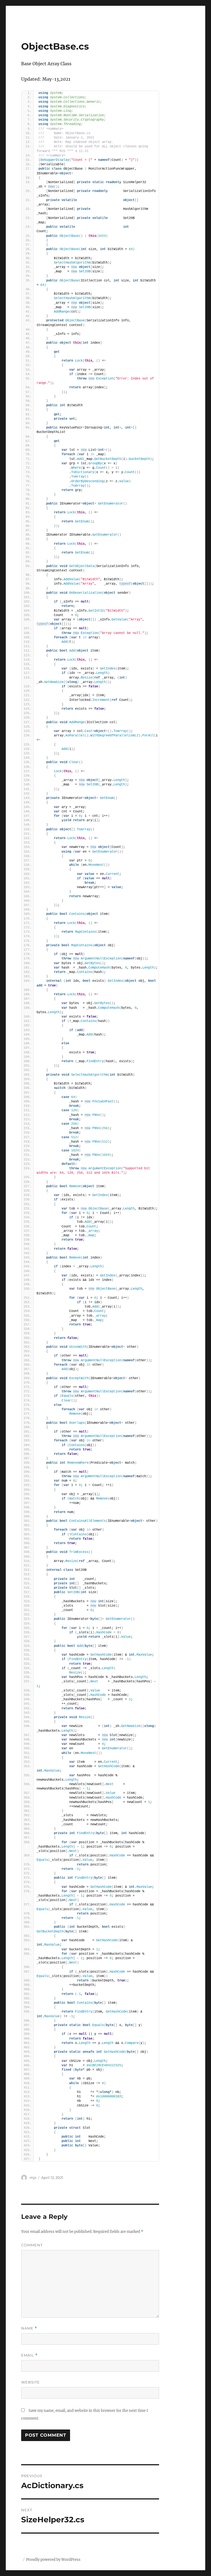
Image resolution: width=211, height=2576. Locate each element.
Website (30, 2382)
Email (29, 2355)
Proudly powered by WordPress (53, 2560)
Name (29, 2328)
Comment (32, 2245)
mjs (33, 2178)
